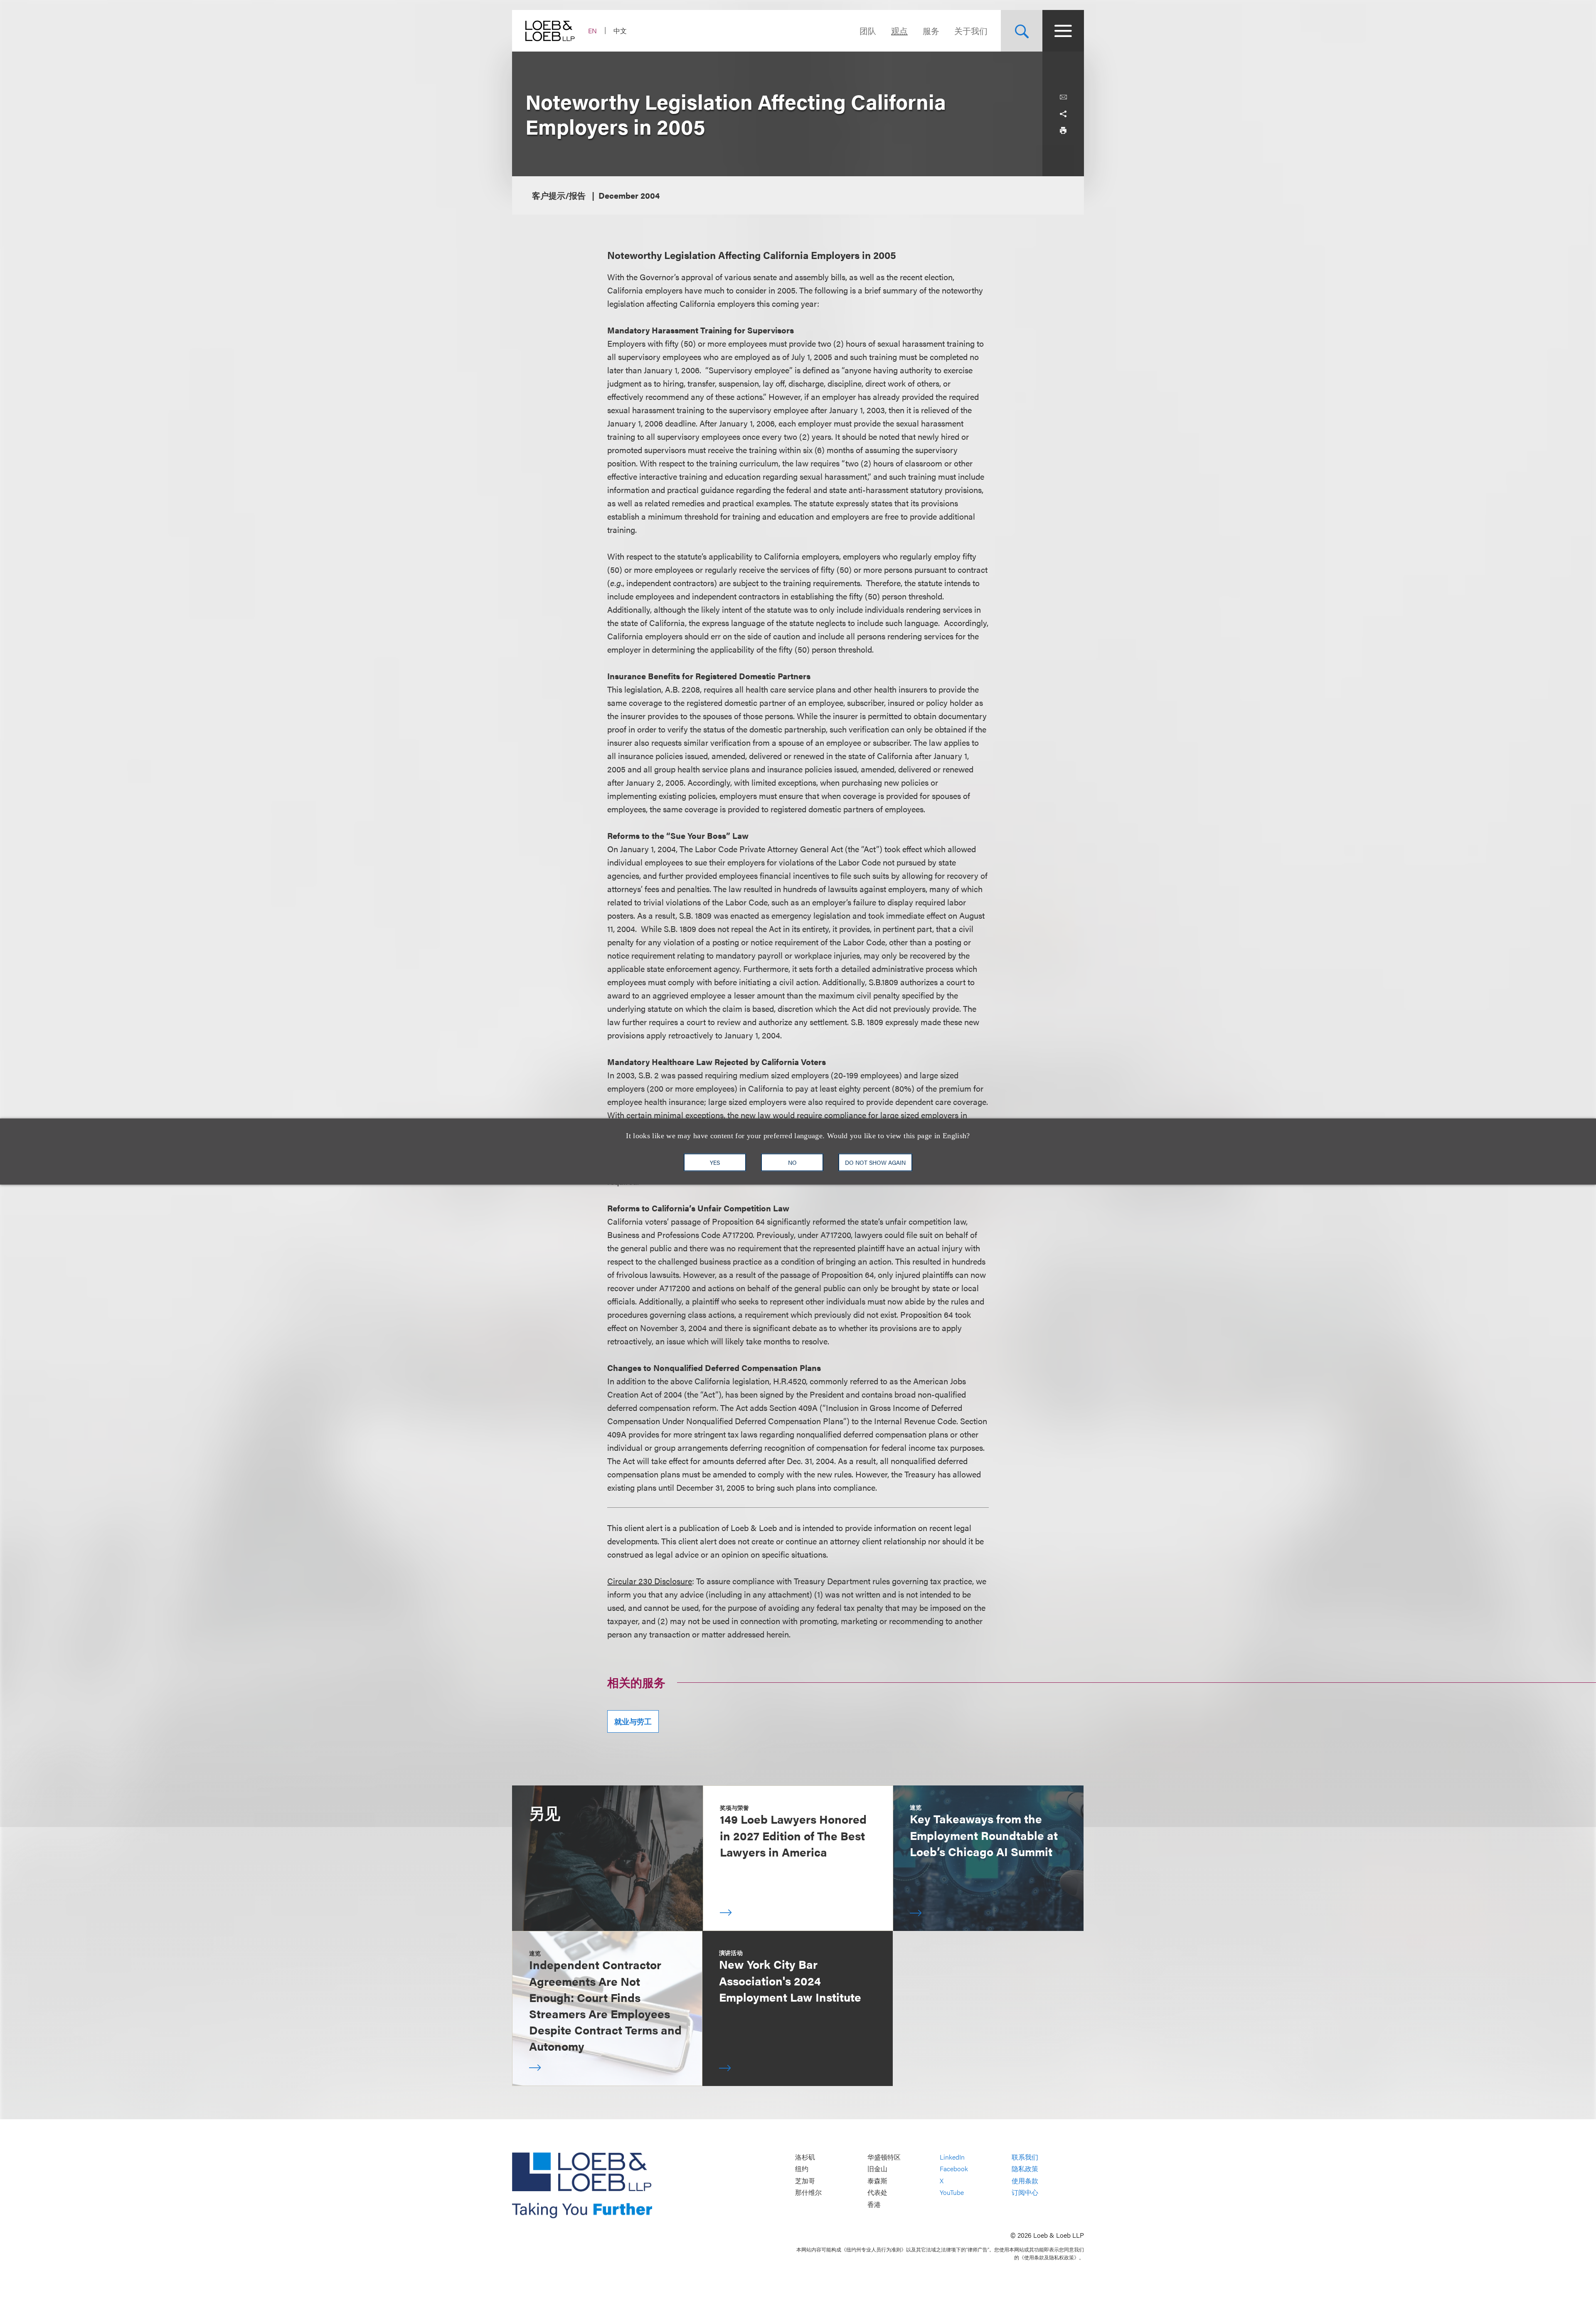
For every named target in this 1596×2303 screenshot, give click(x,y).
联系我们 (1025, 2157)
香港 (874, 2204)
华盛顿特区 (884, 2157)
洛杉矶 (805, 2157)
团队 (868, 31)
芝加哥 (805, 2181)
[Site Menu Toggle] (1063, 31)
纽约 (802, 2169)
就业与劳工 (633, 1721)
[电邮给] (1063, 97)
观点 (899, 31)
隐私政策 (1025, 2169)
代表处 (877, 2193)
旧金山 (877, 2169)
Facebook (954, 2169)
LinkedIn (952, 2157)
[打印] (1063, 131)
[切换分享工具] (1063, 114)
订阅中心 (1025, 2193)
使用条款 (1025, 2181)
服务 (931, 31)
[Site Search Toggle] (1022, 31)
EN (592, 31)
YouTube (952, 2193)
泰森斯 (877, 2181)
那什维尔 (808, 2193)
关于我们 (971, 31)
